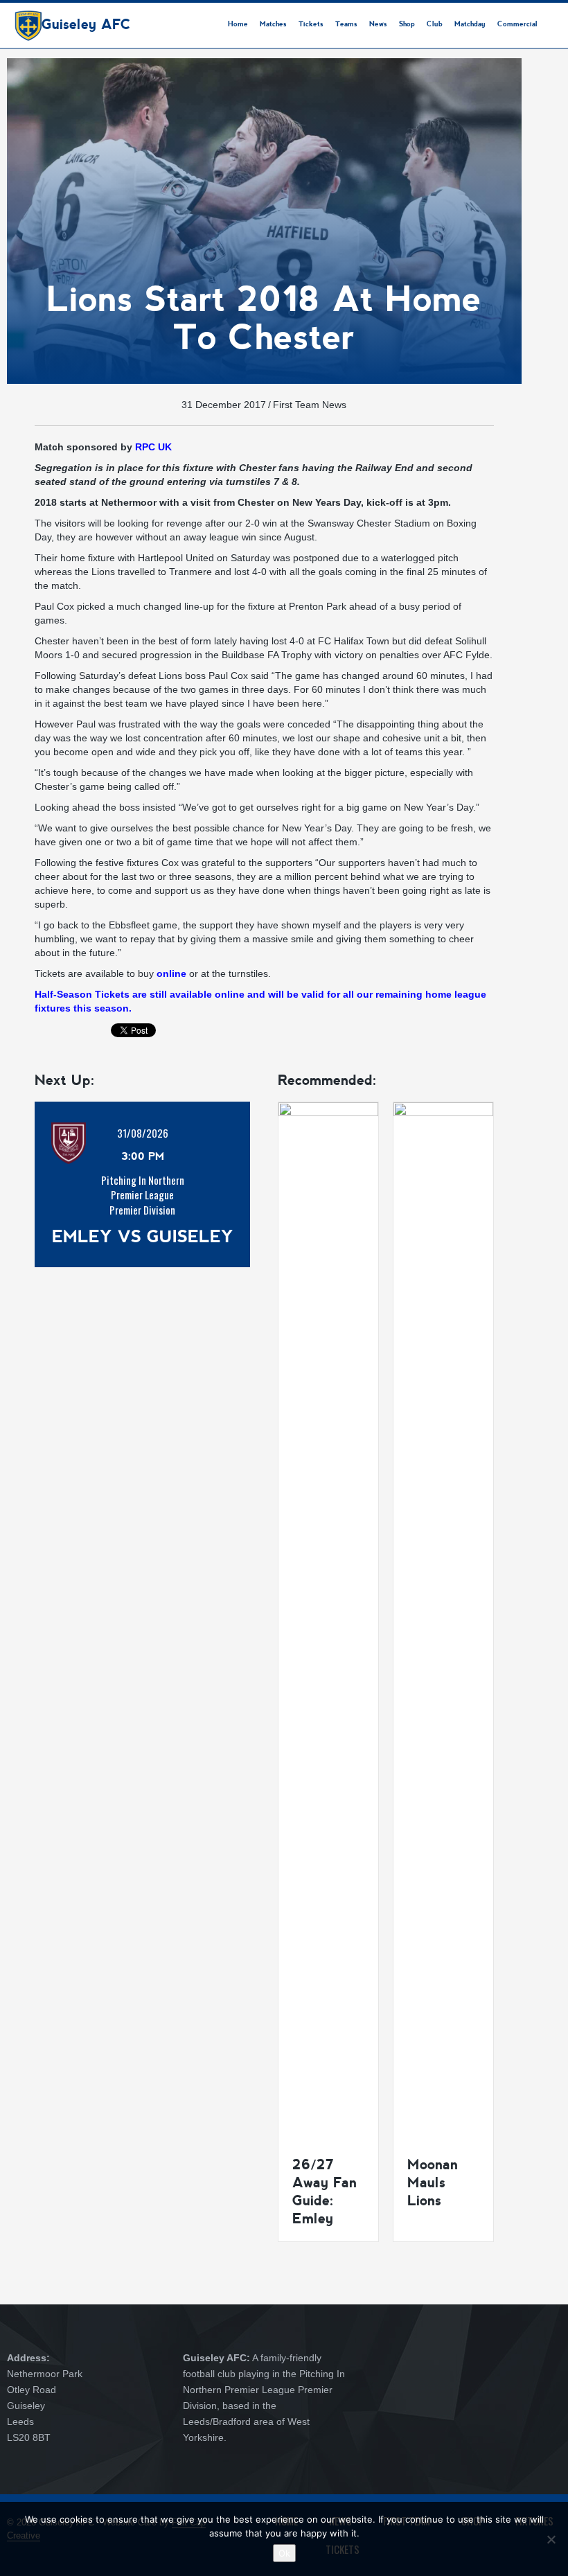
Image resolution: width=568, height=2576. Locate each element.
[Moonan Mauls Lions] (443, 1621)
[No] (551, 2539)
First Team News (310, 405)
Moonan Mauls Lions (433, 2182)
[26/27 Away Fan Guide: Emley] (328, 1621)
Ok (284, 2553)
